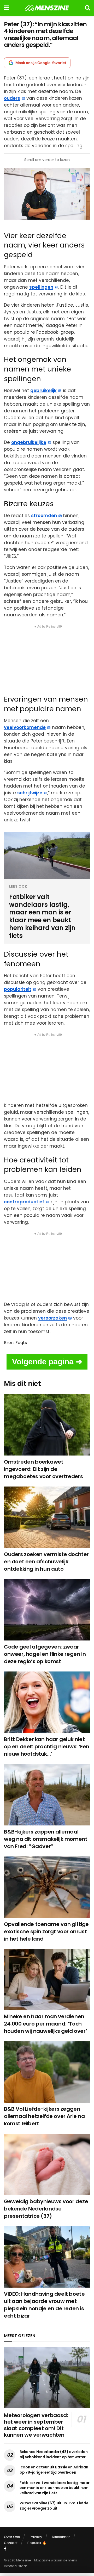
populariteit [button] (18, 989)
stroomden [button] (44, 516)
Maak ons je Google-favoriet (41, 63)
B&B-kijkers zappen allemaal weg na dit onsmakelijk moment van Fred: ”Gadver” (46, 1839)
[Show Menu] (6, 8)
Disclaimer (61, 2537)
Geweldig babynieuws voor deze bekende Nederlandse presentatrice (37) (46, 2209)
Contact (11, 2543)
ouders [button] (12, 98)
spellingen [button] (41, 287)
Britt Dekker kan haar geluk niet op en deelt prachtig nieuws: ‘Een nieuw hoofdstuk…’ (47, 1747)
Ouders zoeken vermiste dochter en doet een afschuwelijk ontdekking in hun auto (46, 1562)
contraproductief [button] (24, 1202)
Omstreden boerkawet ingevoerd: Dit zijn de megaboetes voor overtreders (43, 1469)
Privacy (36, 2537)
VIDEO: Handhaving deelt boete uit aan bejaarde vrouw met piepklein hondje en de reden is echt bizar (44, 2305)
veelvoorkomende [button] (25, 727)
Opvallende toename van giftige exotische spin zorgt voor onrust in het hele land (46, 1931)
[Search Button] (87, 8)
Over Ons (12, 2537)
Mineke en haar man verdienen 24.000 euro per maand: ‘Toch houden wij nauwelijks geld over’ (45, 2024)
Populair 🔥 (37, 2543)
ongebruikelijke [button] (29, 442)
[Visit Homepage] (47, 8)
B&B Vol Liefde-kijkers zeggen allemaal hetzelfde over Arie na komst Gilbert (44, 2116)
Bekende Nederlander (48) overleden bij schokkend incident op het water (54, 2454)
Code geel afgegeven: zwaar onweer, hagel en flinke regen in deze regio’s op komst (45, 1654)
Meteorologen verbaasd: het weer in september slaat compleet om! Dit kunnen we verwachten (36, 2425)
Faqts (21, 1343)
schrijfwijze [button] (30, 793)
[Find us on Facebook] (5, 2549)
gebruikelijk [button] (43, 391)
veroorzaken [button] (52, 1318)
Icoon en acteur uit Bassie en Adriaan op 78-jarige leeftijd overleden (54, 2470)
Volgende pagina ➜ (47, 1362)
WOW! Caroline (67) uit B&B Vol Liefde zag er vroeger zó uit (54, 2506)
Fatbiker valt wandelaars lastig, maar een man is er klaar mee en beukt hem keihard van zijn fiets (55, 2488)
